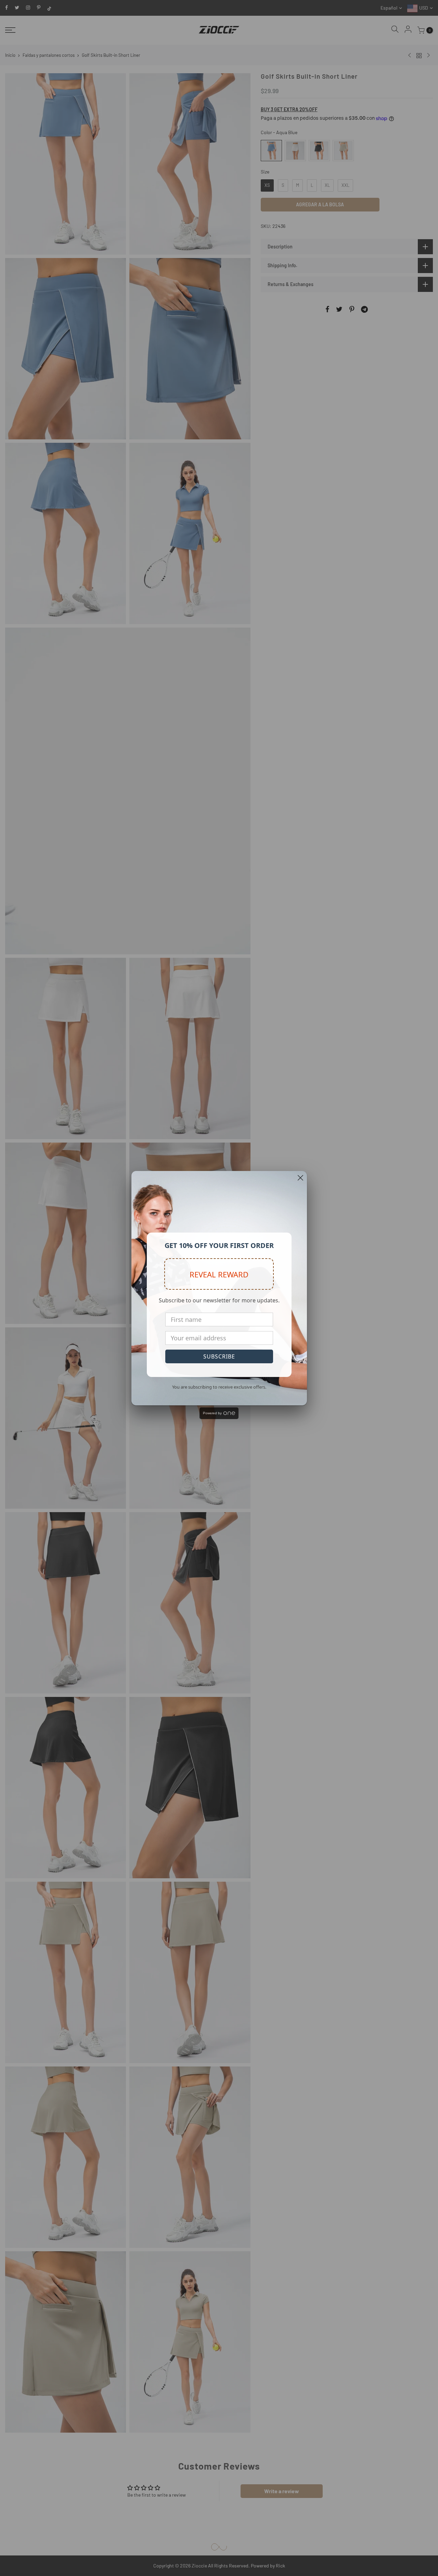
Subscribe (219, 1356)
